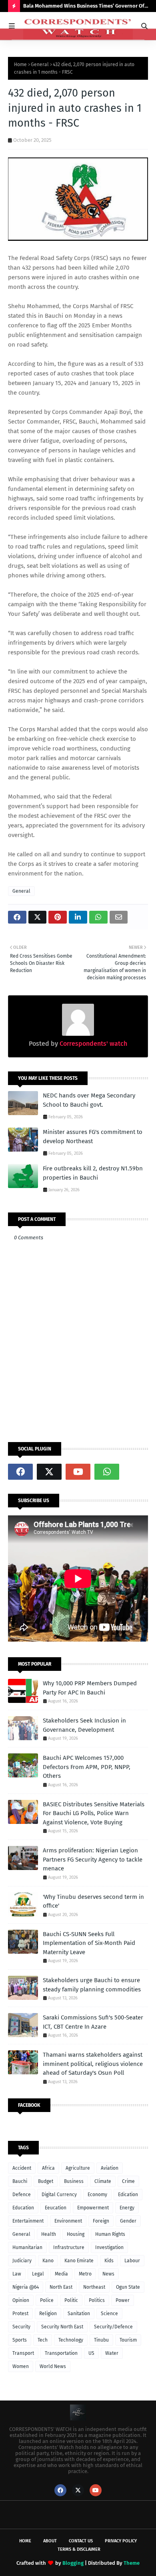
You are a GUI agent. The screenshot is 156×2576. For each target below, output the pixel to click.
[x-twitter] (49, 1472)
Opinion (21, 2300)
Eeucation (56, 2208)
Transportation (61, 2353)
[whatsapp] (107, 1472)
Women (21, 2366)
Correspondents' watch (93, 1044)
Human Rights (110, 2234)
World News (53, 2366)
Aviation (110, 2168)
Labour (132, 2261)
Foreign (101, 2221)
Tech (43, 2340)
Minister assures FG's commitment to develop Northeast (93, 1137)
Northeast (94, 2287)
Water (112, 2353)
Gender (128, 2221)
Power (123, 2300)
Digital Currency (59, 2195)
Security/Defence (113, 2327)
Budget (46, 2181)
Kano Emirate (79, 2261)
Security (21, 2327)
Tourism (128, 2340)
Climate (103, 2181)
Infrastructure (69, 2247)
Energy (127, 2208)
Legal (38, 2274)
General (40, 65)
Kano (48, 2261)
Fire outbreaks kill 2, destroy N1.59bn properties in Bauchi (93, 1173)
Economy (97, 2195)
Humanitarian (27, 2247)
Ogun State (128, 2287)
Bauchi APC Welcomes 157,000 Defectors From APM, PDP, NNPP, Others (87, 1767)
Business (74, 2181)
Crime (128, 2181)
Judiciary (22, 2261)
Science (109, 2314)
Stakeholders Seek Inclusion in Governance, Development (84, 1725)
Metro (85, 2274)
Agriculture (78, 2168)
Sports (20, 2340)
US (91, 2353)
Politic (71, 2300)
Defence (22, 2195)
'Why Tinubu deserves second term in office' (93, 1901)
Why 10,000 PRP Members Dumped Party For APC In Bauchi (90, 1688)
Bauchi (20, 2181)
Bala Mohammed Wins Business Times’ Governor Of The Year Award (84, 7)
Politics (97, 2300)
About (50, 2541)
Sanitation (79, 2314)
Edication (128, 2195)
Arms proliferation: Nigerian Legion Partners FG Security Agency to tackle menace (93, 1859)
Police (47, 2300)
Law (17, 2274)
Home (20, 65)
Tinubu (101, 2340)
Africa (48, 2168)
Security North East (62, 2327)
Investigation (109, 2247)
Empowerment (93, 2208)
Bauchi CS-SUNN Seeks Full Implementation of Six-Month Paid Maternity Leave (89, 1943)
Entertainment (28, 2221)
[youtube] (78, 1472)
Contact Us (81, 2541)
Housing (76, 2234)
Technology (71, 2340)
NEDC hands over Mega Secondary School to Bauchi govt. (89, 1100)
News (108, 2274)
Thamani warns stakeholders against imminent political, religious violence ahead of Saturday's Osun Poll (93, 2064)
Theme (132, 2563)
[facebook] (20, 1472)
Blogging (73, 2563)
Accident (22, 2168)
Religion (48, 2314)
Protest (20, 2314)
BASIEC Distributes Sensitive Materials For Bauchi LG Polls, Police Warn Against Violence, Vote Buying (94, 1813)
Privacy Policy (121, 2541)
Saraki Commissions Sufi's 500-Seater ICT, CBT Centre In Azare (93, 2022)
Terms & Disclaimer (79, 2549)
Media (61, 2274)
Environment (68, 2221)
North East (61, 2287)
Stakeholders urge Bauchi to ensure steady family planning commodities (92, 1985)
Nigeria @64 (26, 2287)
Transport (23, 2353)
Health (49, 2234)
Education (23, 2208)
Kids (109, 2261)
